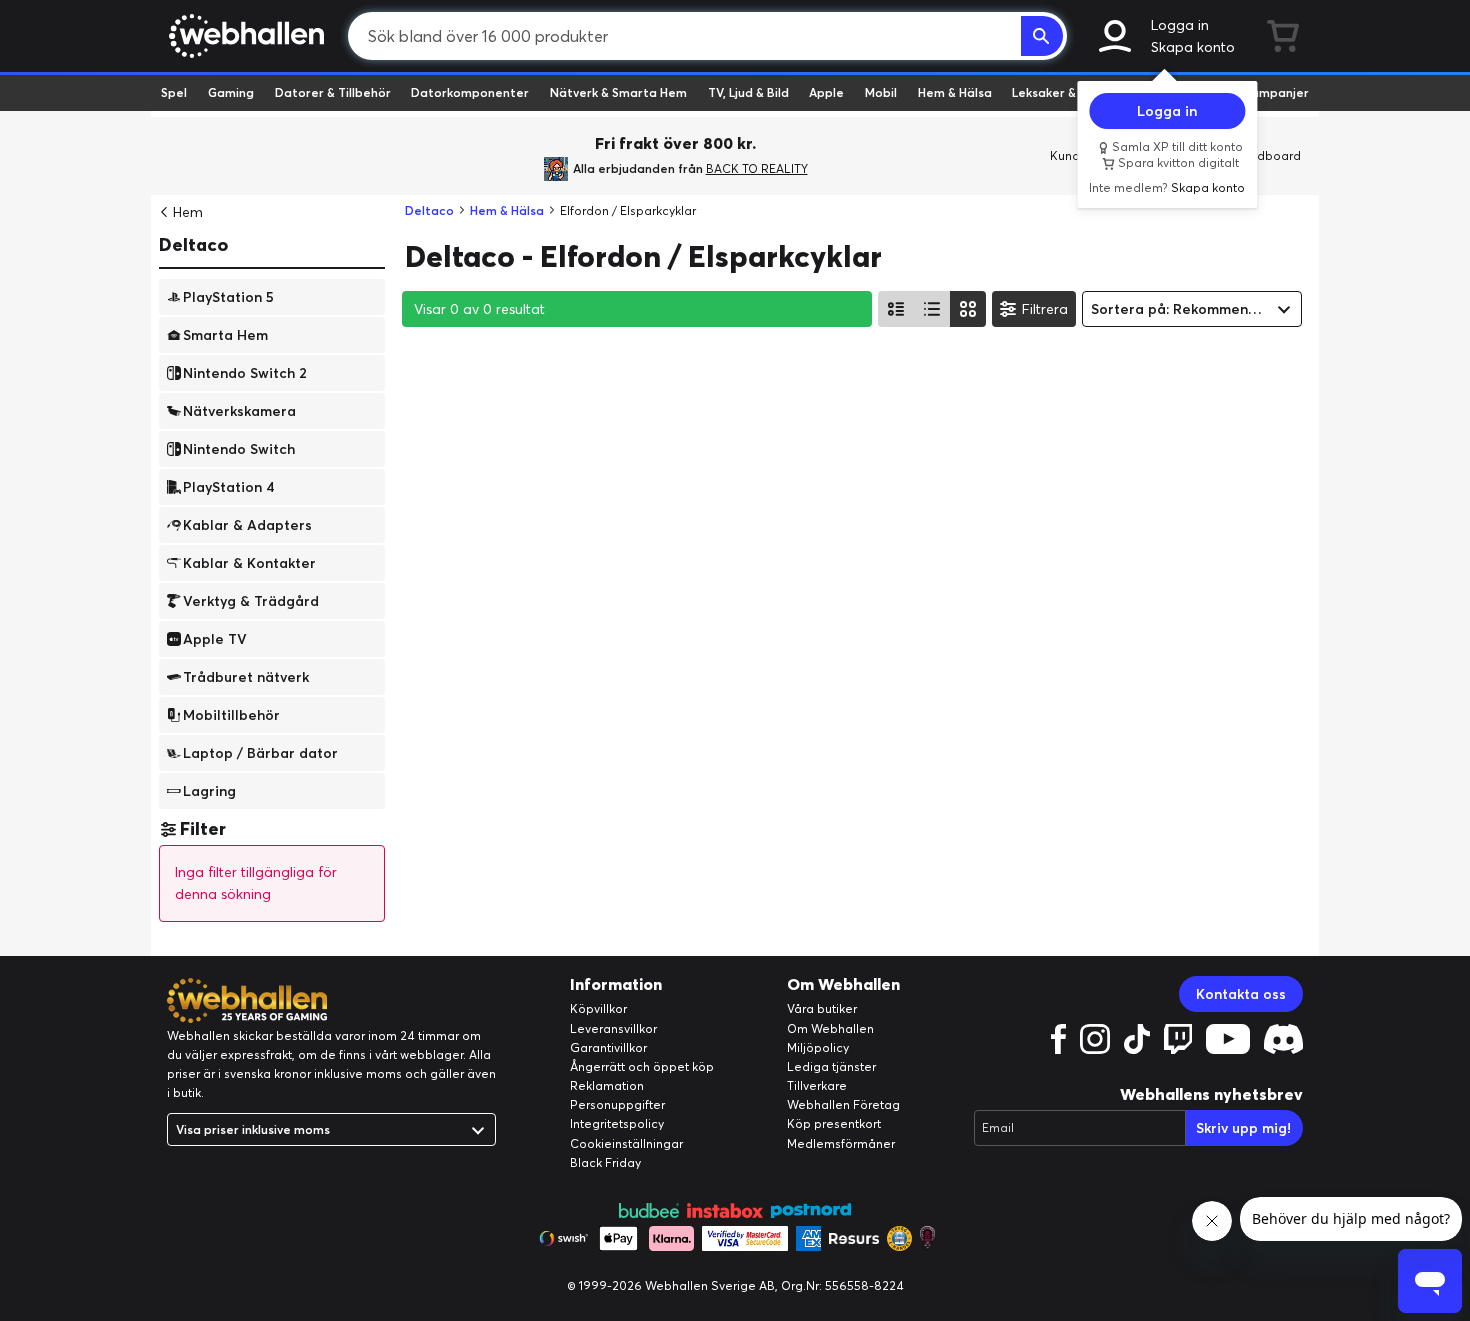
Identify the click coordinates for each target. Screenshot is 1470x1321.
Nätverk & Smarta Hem (618, 92)
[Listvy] (896, 309)
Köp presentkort (834, 1123)
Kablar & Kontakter (249, 562)
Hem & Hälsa (955, 92)
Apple (826, 92)
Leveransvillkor (613, 1028)
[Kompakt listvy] (932, 309)
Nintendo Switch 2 (245, 372)
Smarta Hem (225, 334)
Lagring (209, 790)
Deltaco (193, 244)
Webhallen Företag (843, 1104)
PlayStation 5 (228, 296)
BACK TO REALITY (757, 168)
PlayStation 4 (229, 486)
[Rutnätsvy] (968, 309)
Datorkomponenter (470, 92)
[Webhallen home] (243, 36)
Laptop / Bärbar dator (260, 752)
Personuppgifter (617, 1104)
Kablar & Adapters (247, 524)
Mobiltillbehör (231, 714)
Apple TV (215, 638)
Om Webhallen (830, 1028)
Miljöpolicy (818, 1047)
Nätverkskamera (239, 410)
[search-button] (1042, 36)
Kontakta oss (1241, 994)
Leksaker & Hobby (1064, 92)
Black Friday (605, 1162)
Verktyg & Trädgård (251, 600)
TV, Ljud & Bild (748, 92)
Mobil (881, 92)
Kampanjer (1276, 92)
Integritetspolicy (617, 1123)
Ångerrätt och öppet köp (642, 1066)
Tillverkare (817, 1085)
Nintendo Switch (239, 448)
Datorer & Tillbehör (333, 92)
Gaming (231, 92)
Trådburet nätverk (246, 676)
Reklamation (607, 1085)
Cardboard (1268, 155)
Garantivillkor (608, 1047)
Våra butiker (822, 1008)
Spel (174, 92)
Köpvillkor (598, 1008)
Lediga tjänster (831, 1066)
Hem (188, 212)
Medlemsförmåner (841, 1143)
